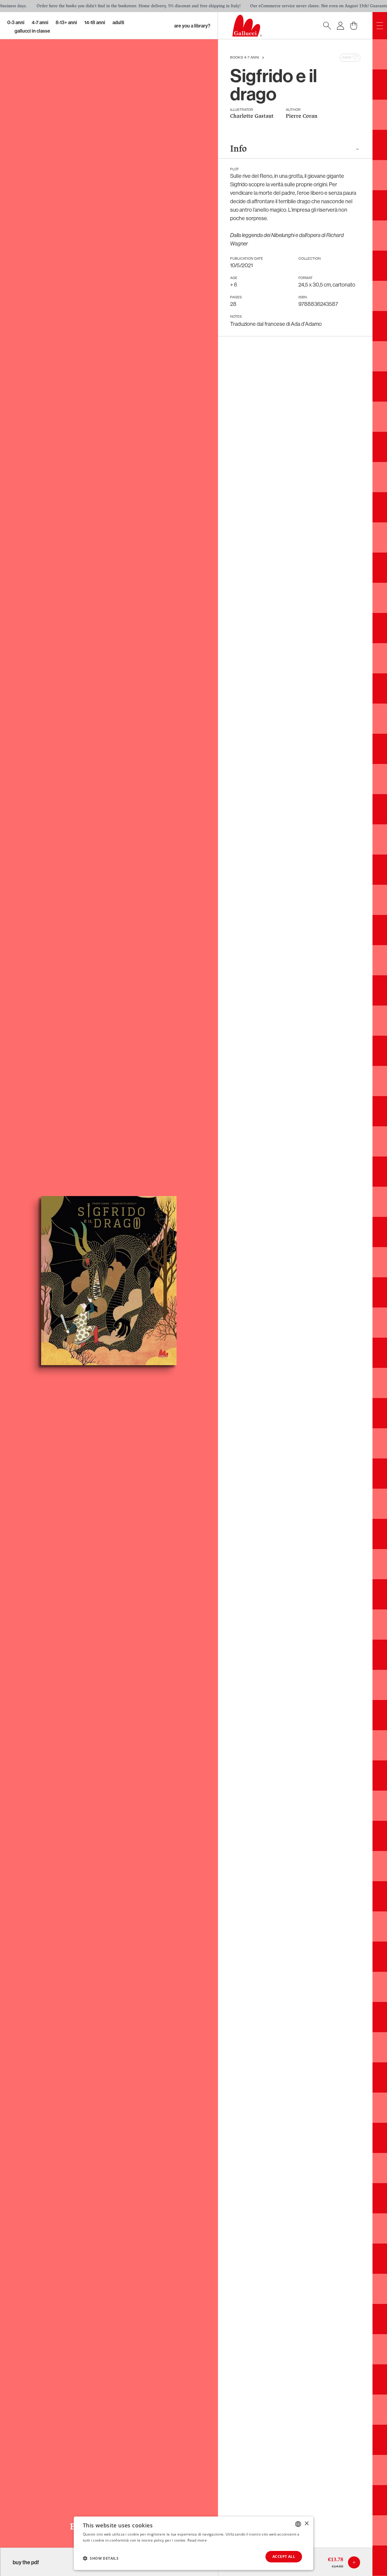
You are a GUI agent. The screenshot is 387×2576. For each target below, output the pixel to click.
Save (347, 58)
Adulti (118, 22)
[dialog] (193, 2543)
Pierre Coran (302, 116)
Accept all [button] (284, 2557)
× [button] (306, 2524)
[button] (101, 2558)
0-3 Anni (16, 22)
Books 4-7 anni (245, 58)
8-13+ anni (66, 22)
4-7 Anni (40, 22)
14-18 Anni (95, 22)
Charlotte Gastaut (252, 116)
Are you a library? (192, 26)
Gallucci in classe (32, 31)
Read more (197, 2540)
